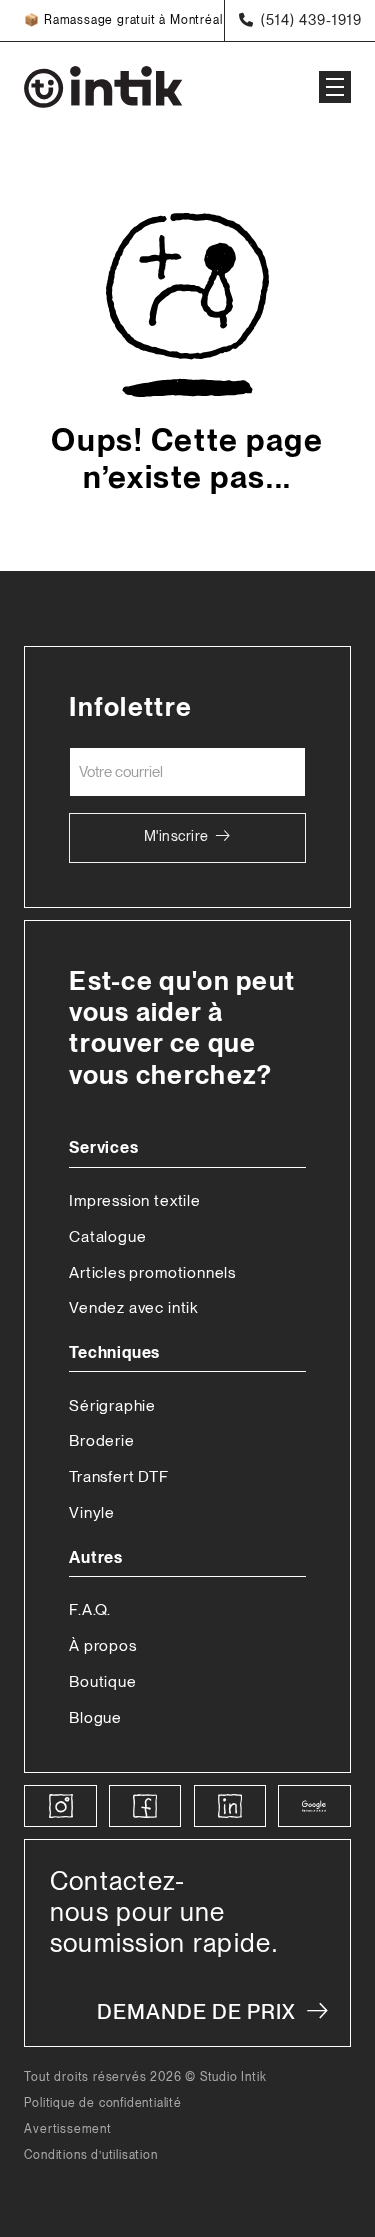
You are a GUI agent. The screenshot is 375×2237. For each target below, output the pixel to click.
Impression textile (135, 1200)
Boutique (102, 1681)
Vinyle (92, 1512)
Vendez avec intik (133, 1307)
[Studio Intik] (150, 87)
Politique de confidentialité (103, 2103)
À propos (102, 1645)
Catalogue (107, 1236)
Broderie (101, 1440)
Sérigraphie (112, 1405)
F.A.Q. (90, 1609)
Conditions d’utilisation (90, 2155)
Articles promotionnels (152, 1272)
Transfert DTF (118, 1476)
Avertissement (67, 2129)
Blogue (95, 1717)
